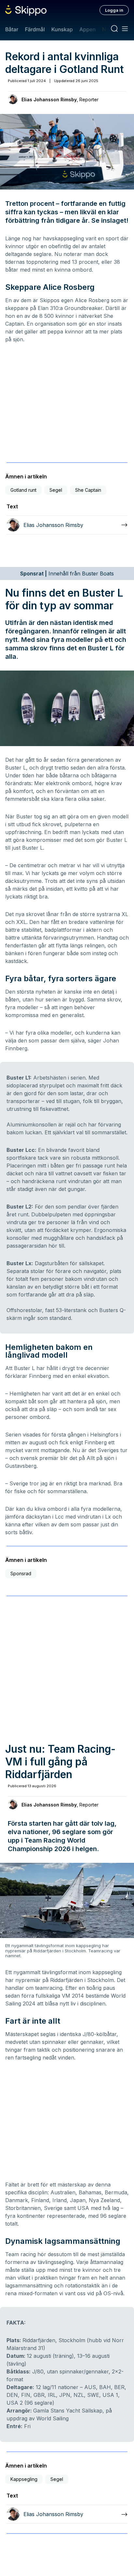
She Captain (88, 490)
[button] (67, 151)
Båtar (12, 29)
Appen (87, 29)
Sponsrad (21, 1573)
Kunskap (62, 29)
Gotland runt (23, 490)
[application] (67, 152)
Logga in (114, 10)
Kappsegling (24, 2479)
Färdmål (35, 29)
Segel (56, 490)
